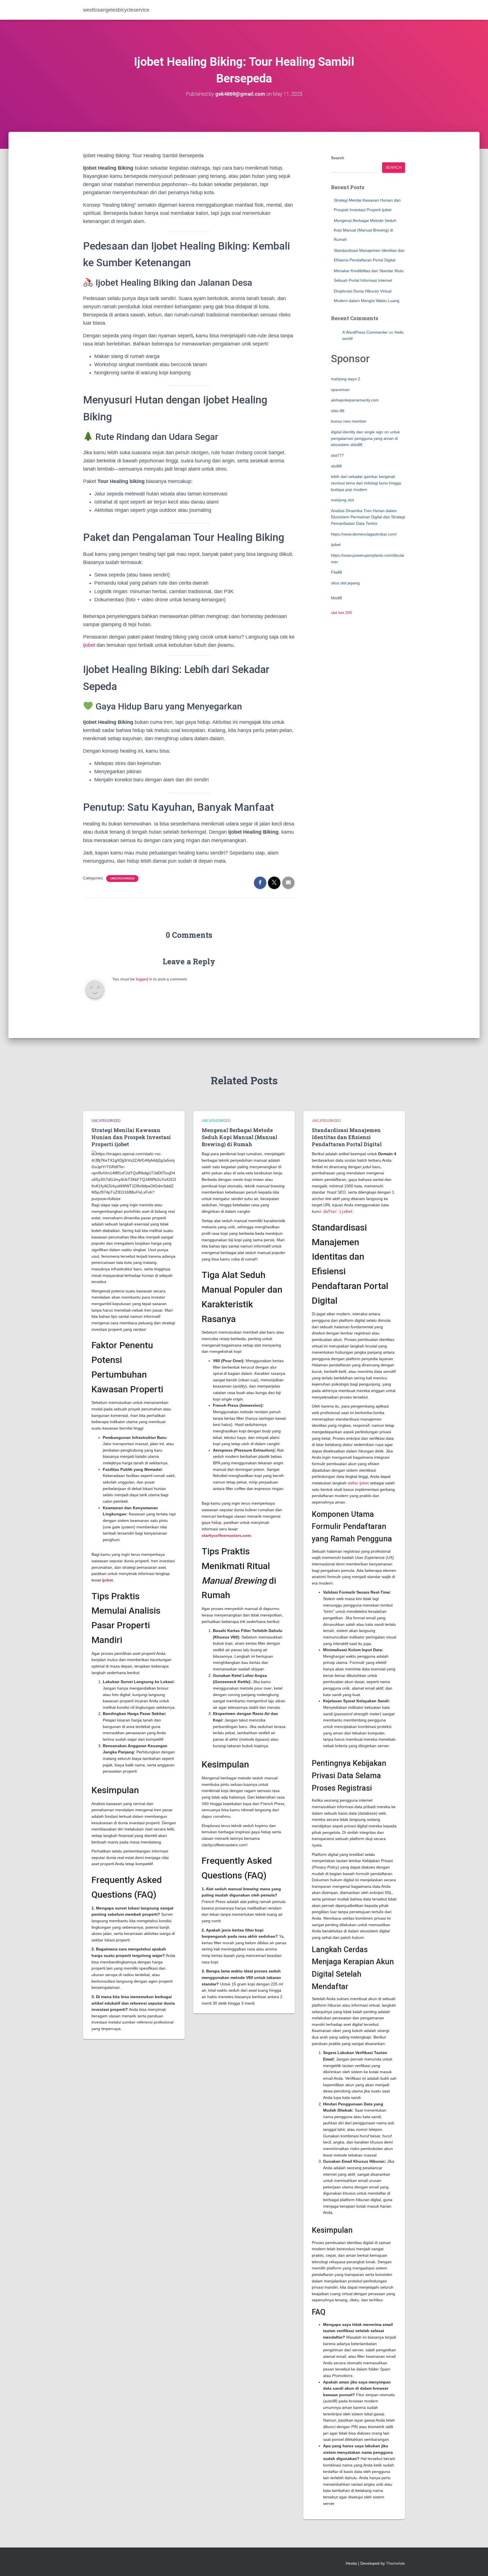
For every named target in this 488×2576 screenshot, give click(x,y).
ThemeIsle (396, 2563)
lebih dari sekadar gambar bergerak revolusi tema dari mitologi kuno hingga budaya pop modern (366, 483)
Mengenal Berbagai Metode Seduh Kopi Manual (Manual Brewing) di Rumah (365, 230)
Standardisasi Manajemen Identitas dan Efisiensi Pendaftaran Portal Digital (347, 1137)
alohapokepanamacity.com (355, 400)
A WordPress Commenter (365, 332)
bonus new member (349, 421)
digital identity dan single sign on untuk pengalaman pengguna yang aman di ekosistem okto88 (365, 438)
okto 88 (338, 411)
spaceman (340, 390)
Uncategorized (122, 878)
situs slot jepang (345, 583)
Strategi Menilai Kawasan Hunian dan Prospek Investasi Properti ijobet (131, 1137)
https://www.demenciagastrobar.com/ (364, 534)
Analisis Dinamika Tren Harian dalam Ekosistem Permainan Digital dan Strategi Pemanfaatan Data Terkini (368, 517)
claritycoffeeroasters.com (226, 1535)
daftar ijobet (358, 1483)
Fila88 (336, 572)
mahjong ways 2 (346, 379)
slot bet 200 (341, 613)
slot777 (337, 455)
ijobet (89, 645)
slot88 (336, 466)
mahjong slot (342, 500)
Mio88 (336, 598)
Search (338, 158)
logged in (144, 979)
